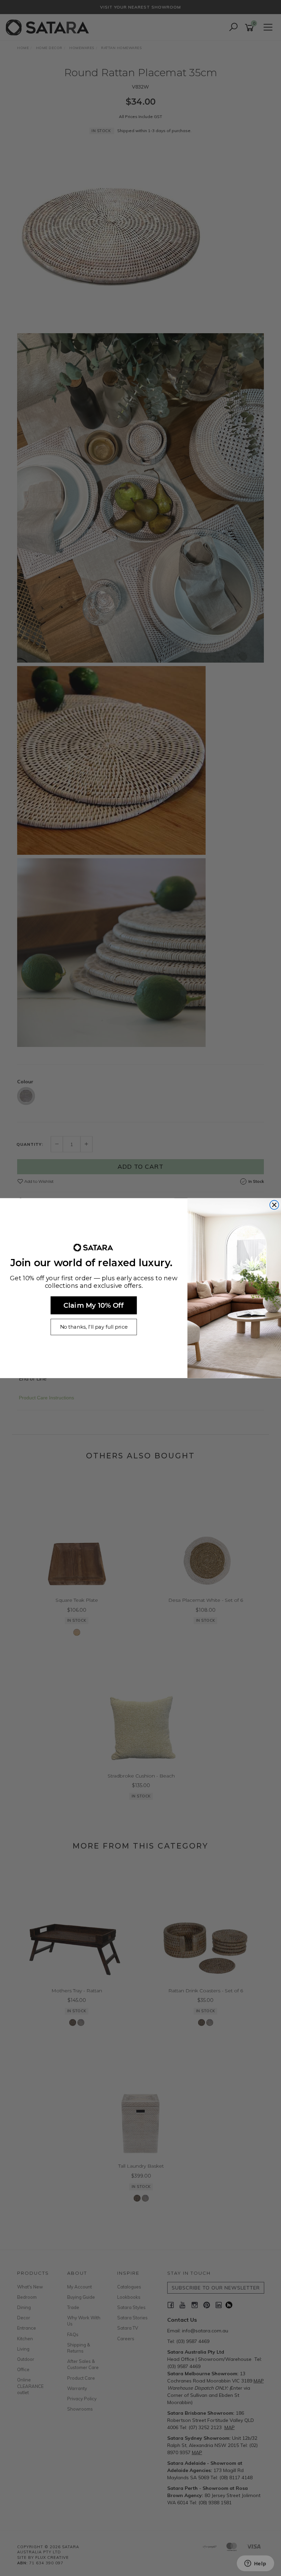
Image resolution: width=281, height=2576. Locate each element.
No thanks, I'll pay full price (94, 1327)
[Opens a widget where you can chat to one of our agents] (255, 2564)
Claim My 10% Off (94, 1305)
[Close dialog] (274, 1205)
